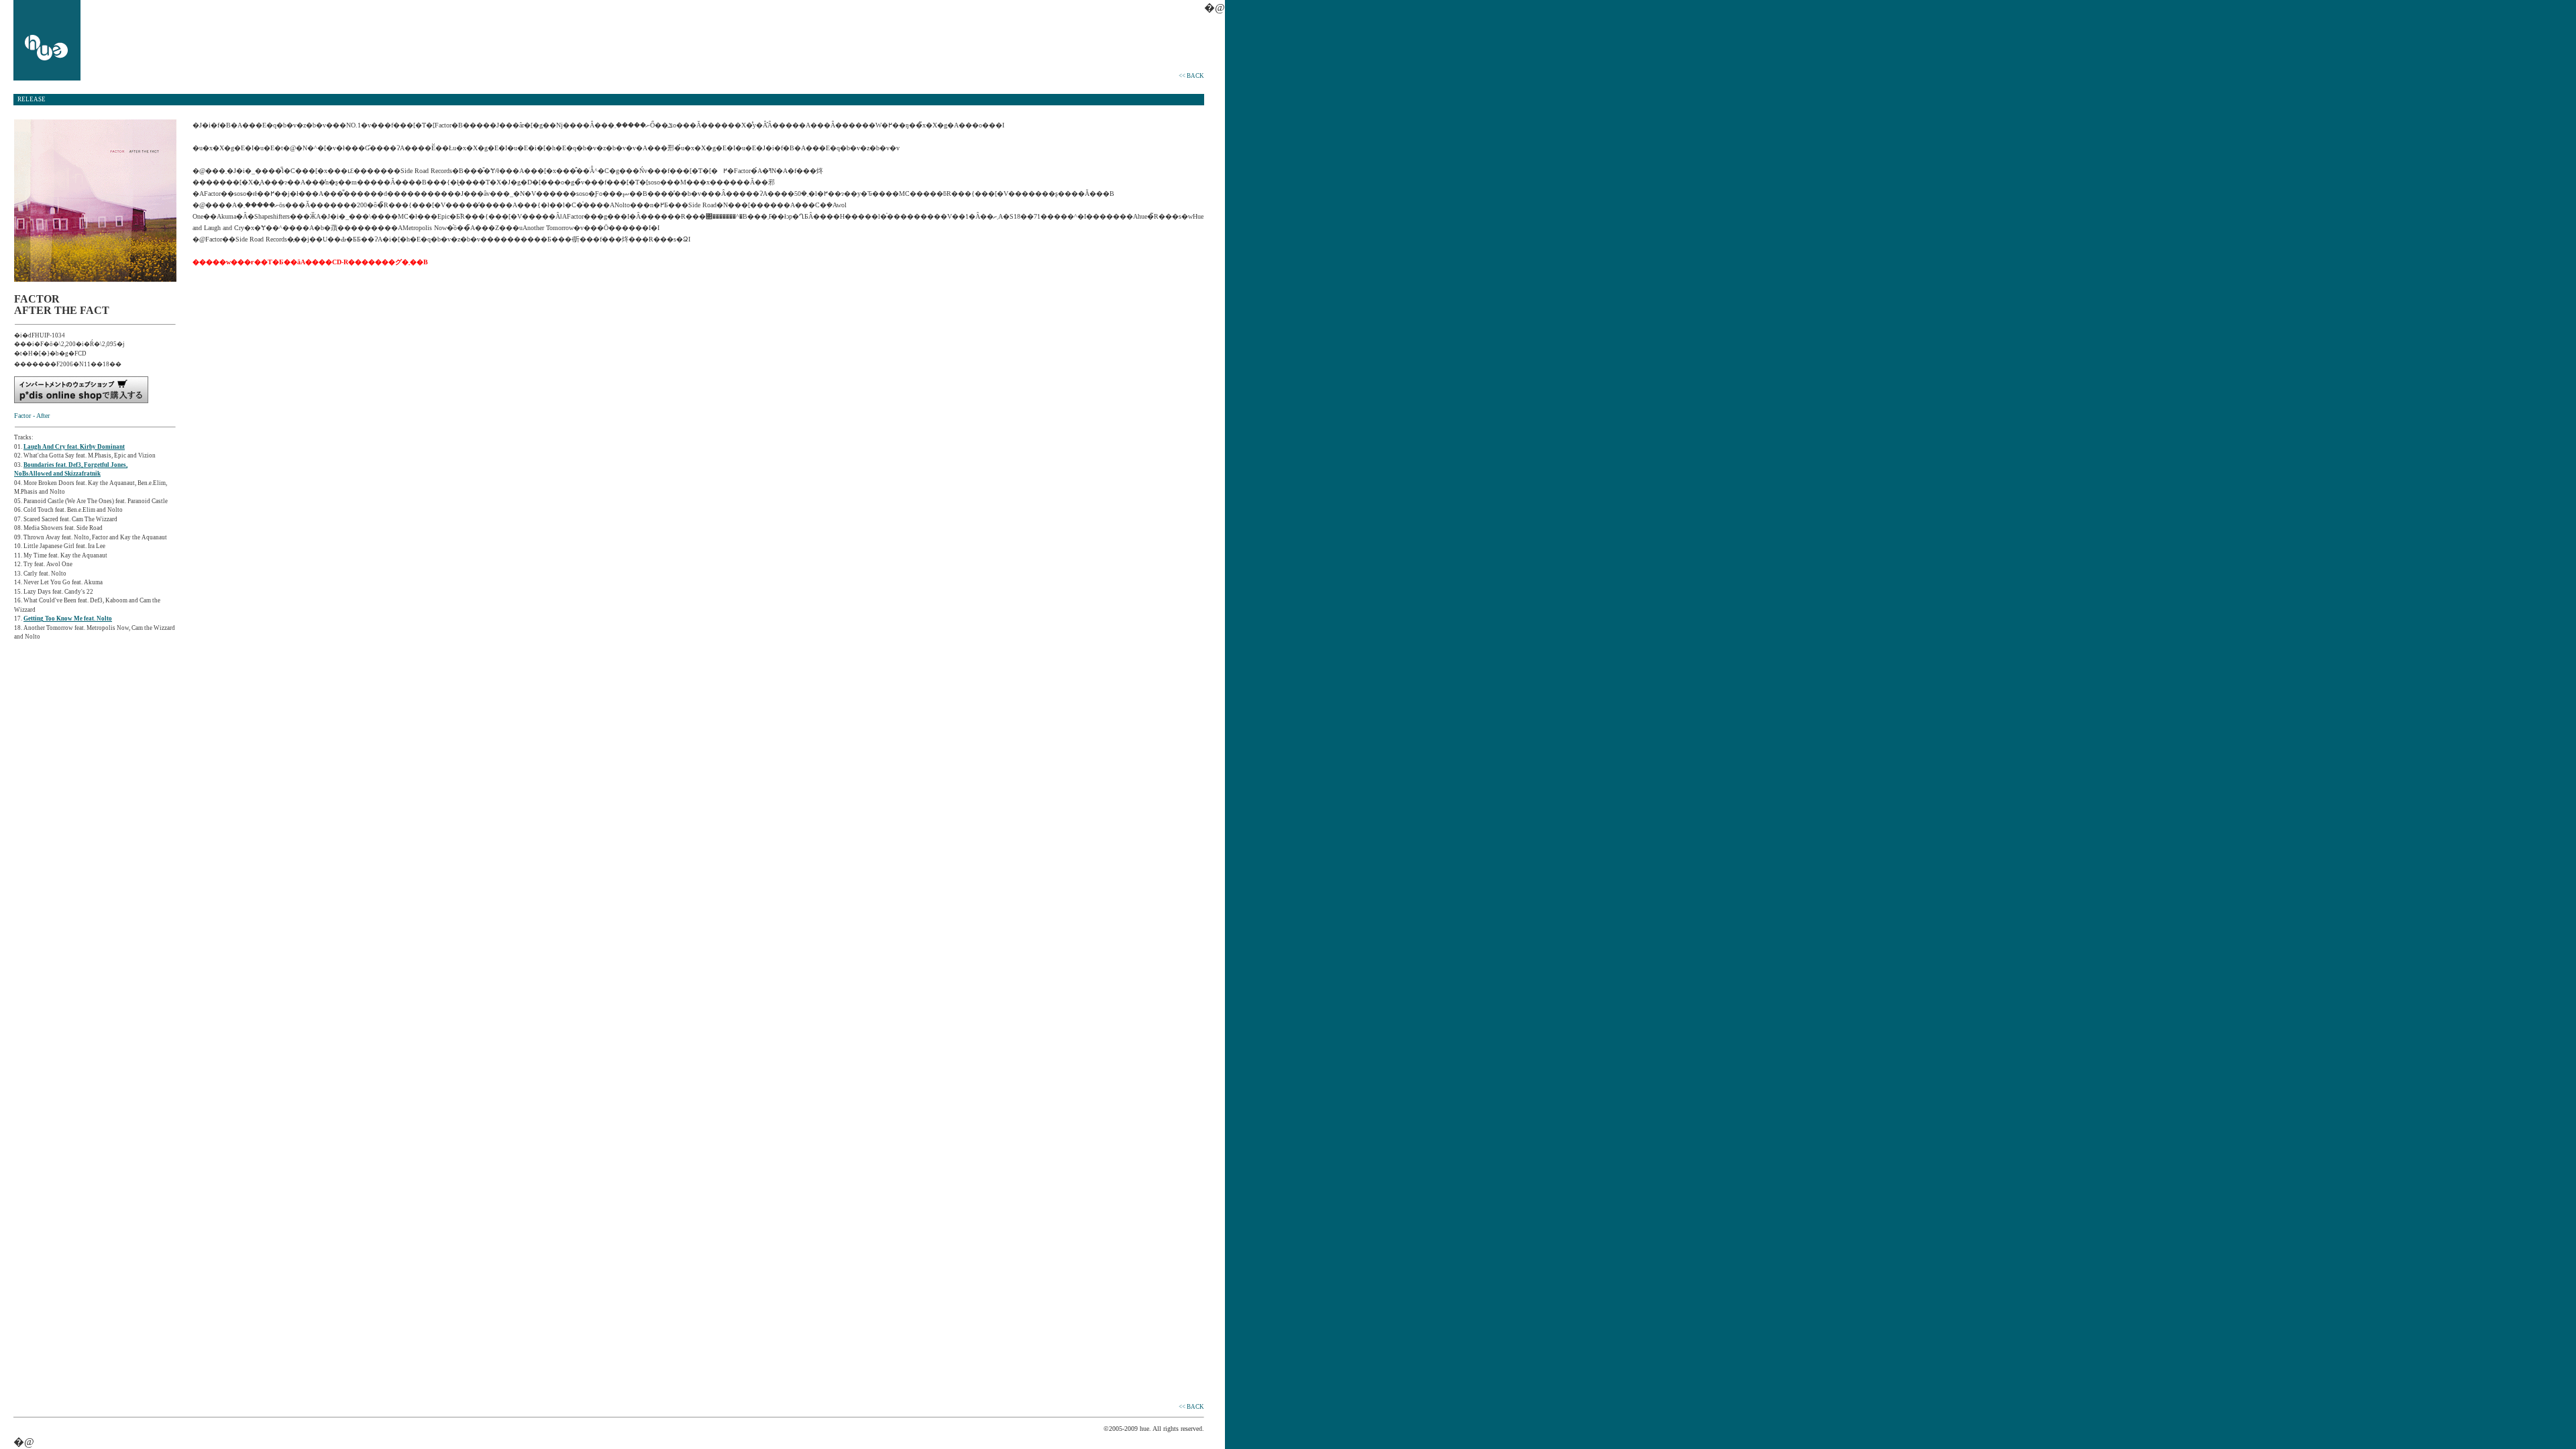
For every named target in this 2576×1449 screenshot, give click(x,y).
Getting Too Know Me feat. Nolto (68, 619)
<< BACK (1191, 76)
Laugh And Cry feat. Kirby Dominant (74, 447)
